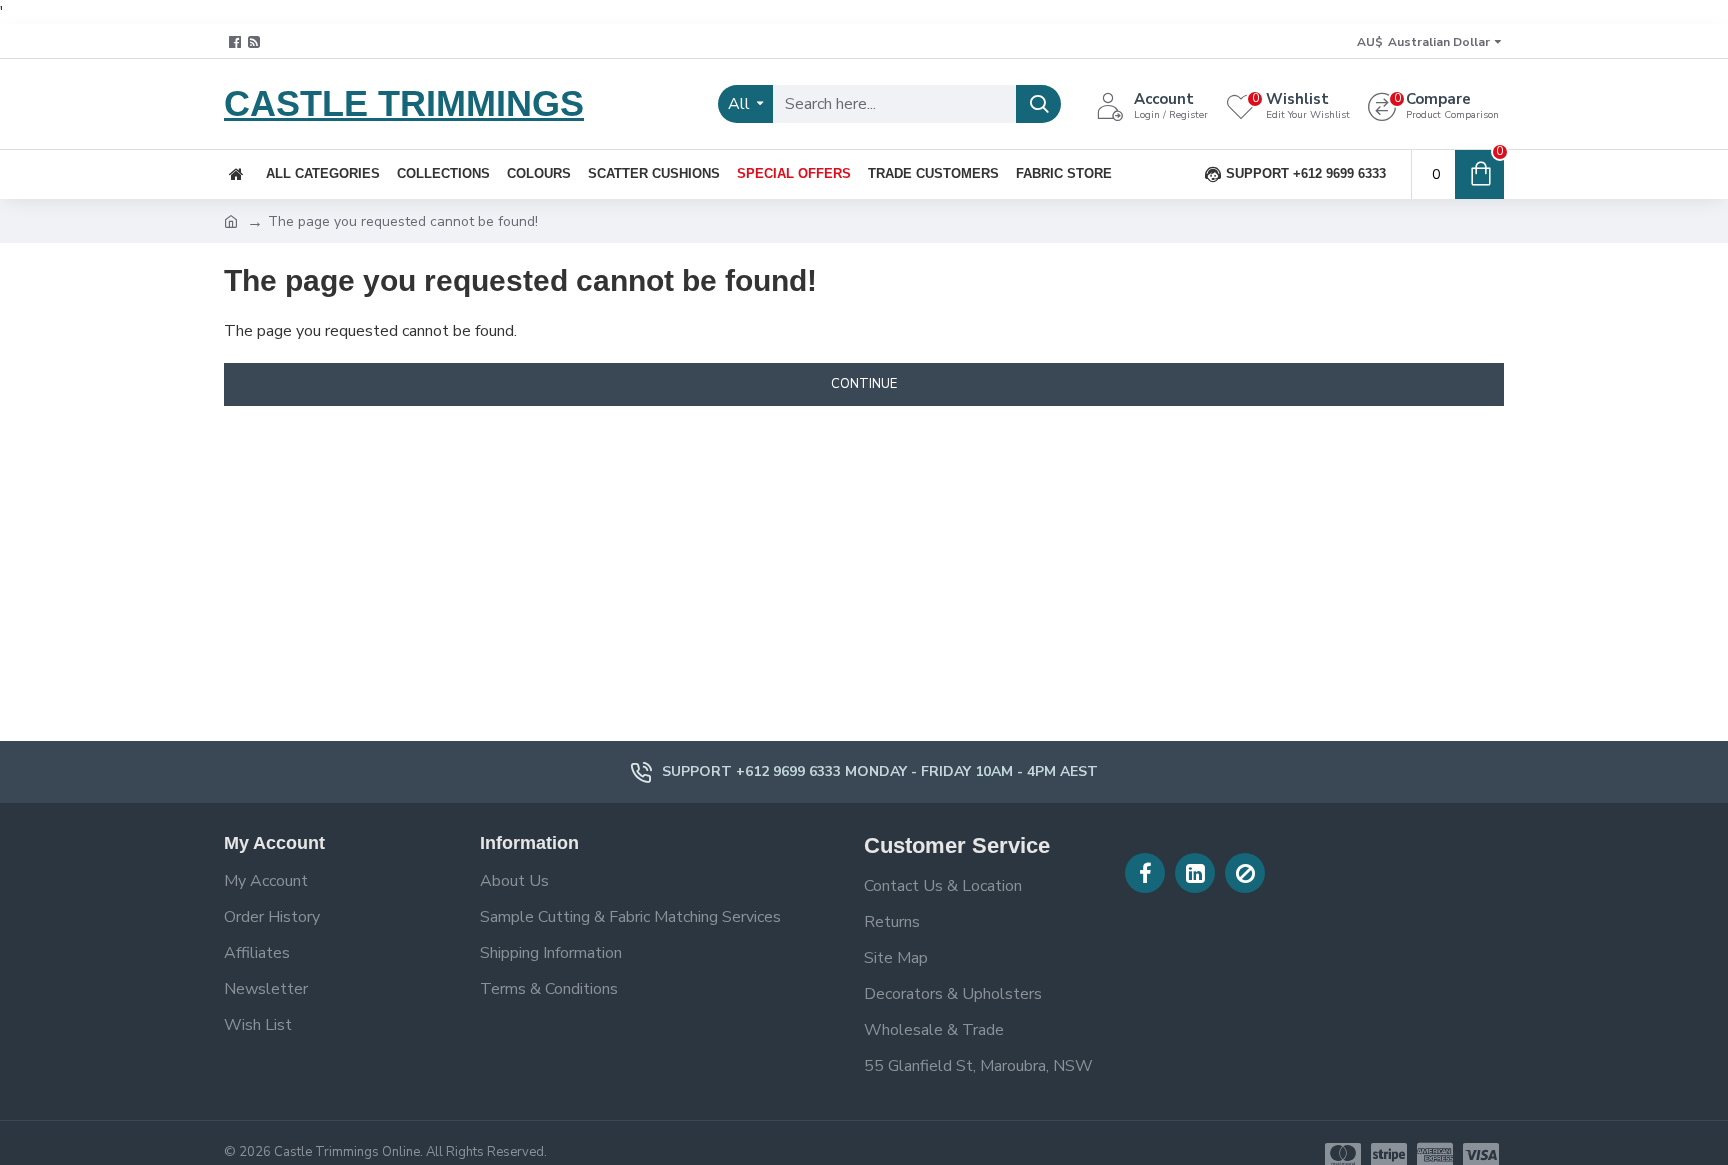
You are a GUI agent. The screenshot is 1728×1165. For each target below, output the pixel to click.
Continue (864, 384)
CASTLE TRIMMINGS (404, 103)
